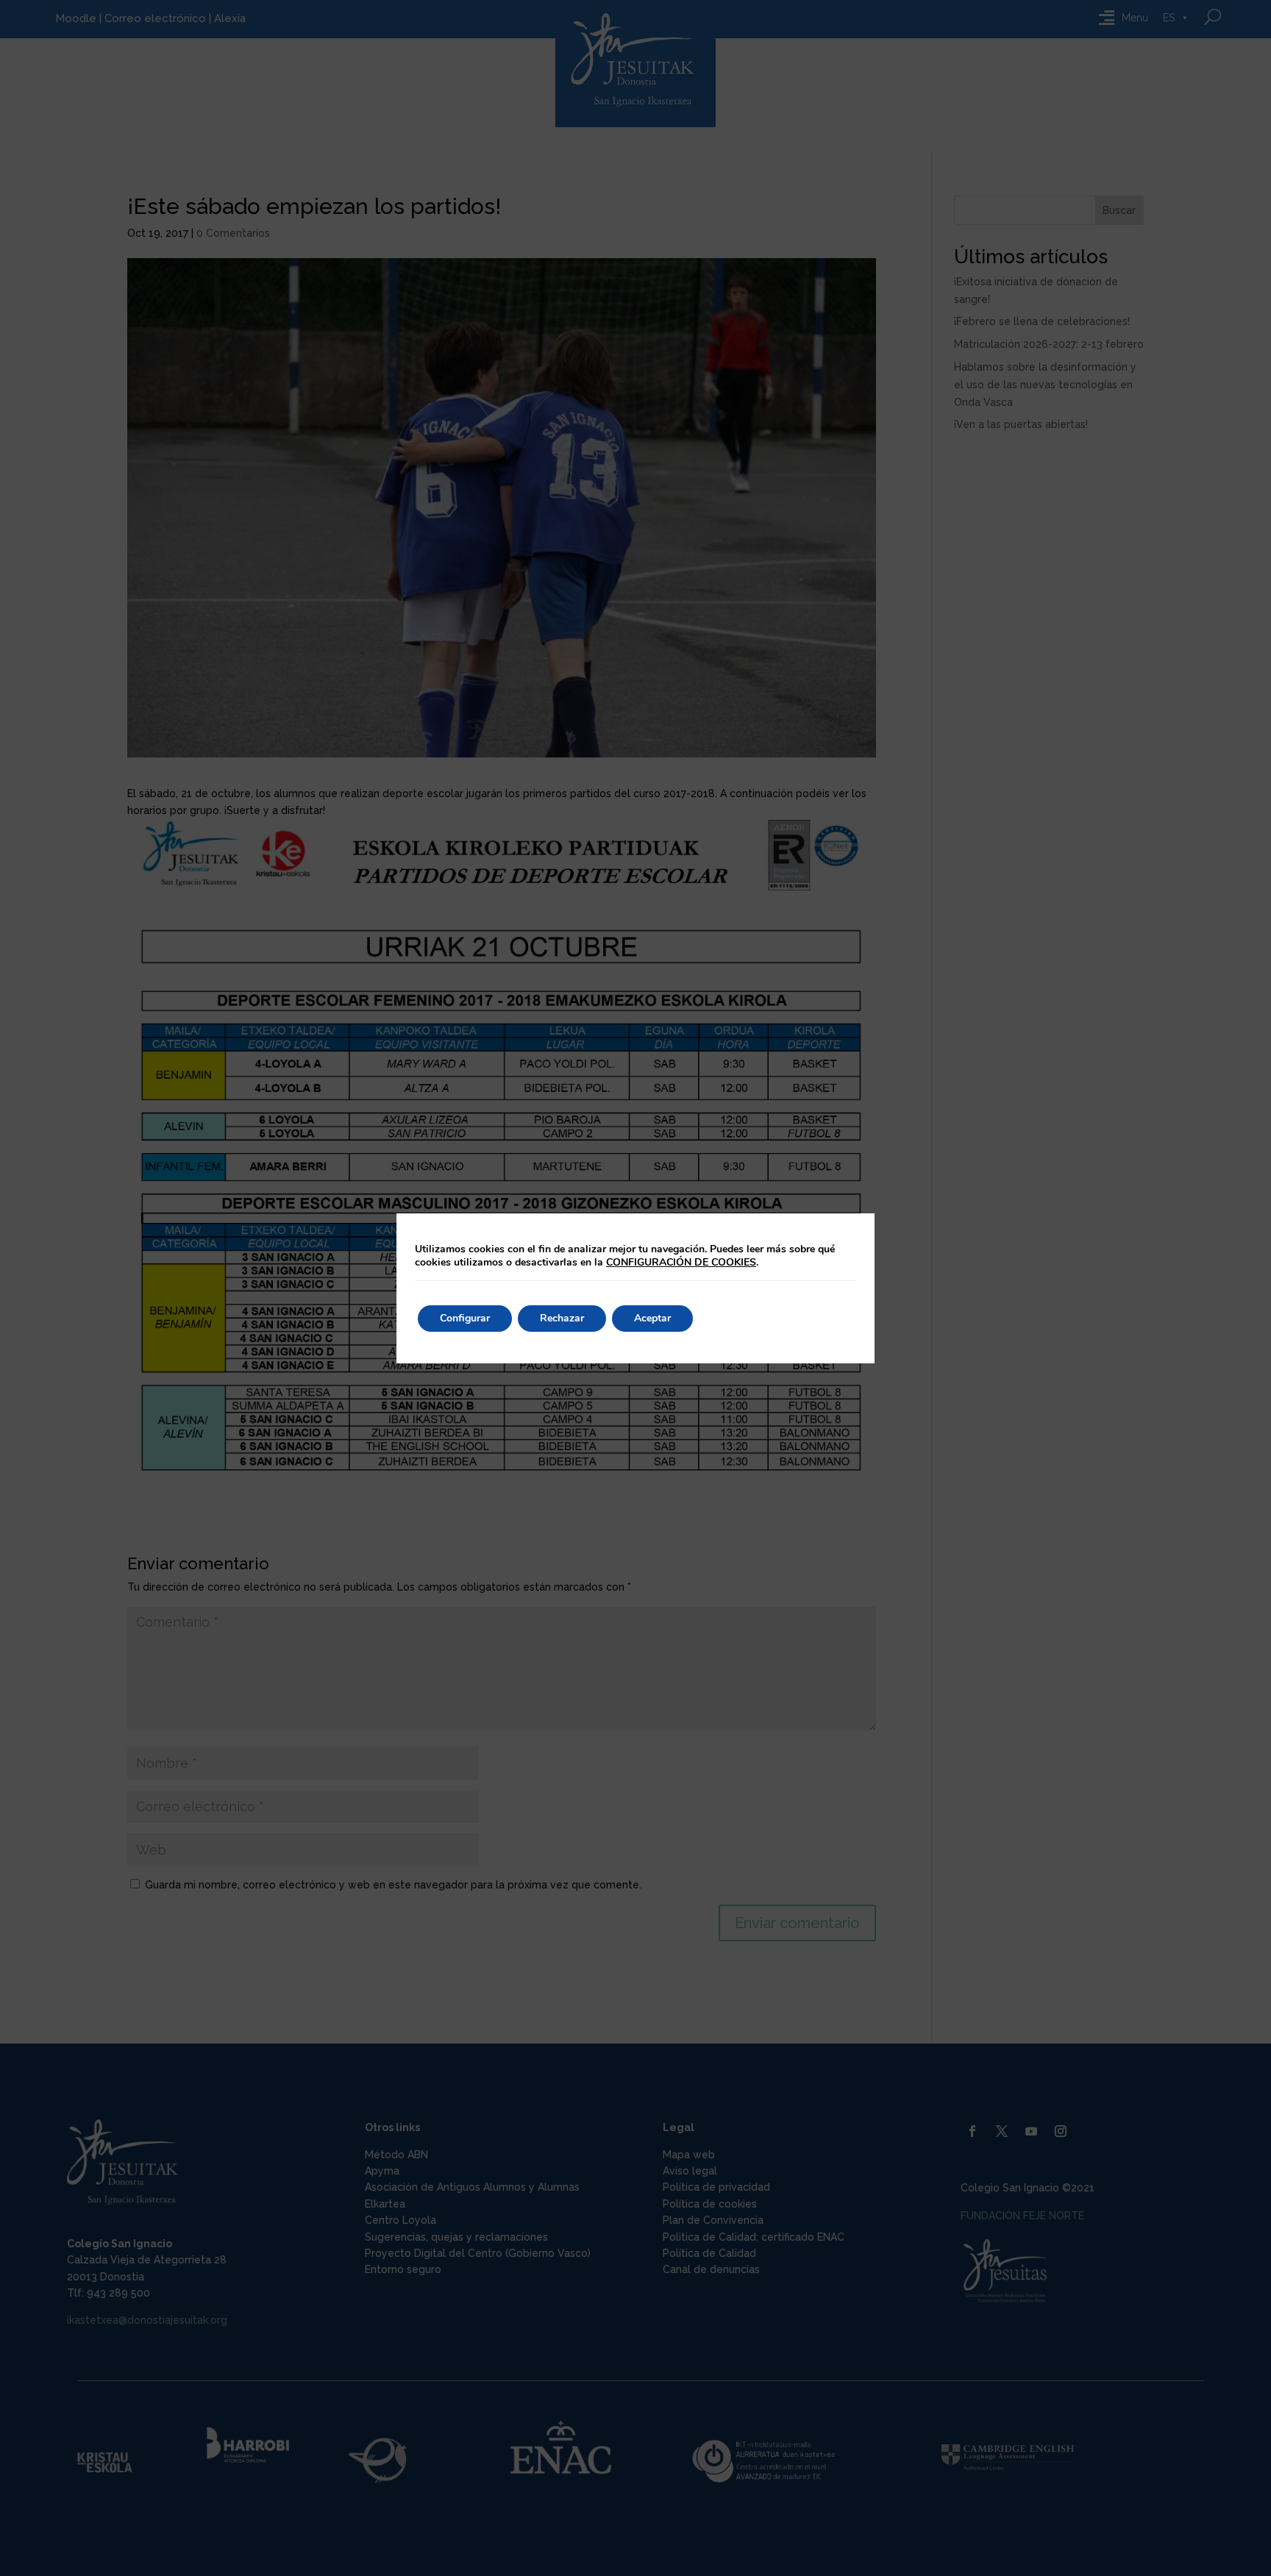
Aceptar (652, 1318)
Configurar (465, 1318)
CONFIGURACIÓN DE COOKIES (681, 1263)
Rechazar (562, 1318)
